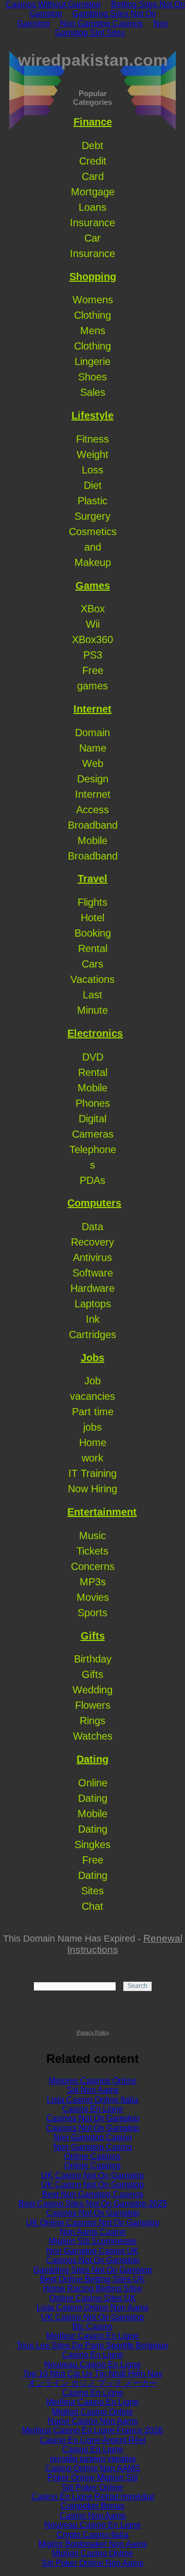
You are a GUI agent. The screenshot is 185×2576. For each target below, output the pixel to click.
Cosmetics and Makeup (93, 547)
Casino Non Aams (93, 2516)
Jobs (92, 1358)
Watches (93, 1736)
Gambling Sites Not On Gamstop (93, 2270)
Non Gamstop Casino (93, 2137)
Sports (92, 1613)
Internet (92, 709)
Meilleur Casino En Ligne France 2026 (92, 2430)
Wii (93, 624)
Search (137, 1986)
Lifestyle (92, 415)
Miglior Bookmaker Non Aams (93, 2544)
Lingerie (92, 361)
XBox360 (92, 640)
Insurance (92, 223)
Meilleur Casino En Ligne (92, 2336)
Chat (92, 1906)
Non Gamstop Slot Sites (112, 28)
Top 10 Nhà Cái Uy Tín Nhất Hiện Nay (93, 2374)
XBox (93, 609)
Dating (92, 1759)
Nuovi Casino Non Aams (93, 2421)
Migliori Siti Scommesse (93, 2241)
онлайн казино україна (93, 2459)
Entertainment (102, 1512)
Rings (92, 1721)
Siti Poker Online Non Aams (92, 2563)
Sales (93, 392)
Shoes (92, 377)
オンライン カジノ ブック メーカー (92, 2383)
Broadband (93, 825)
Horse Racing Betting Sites (92, 2288)
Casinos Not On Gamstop (93, 2118)
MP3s (93, 1582)
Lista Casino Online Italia (92, 2100)
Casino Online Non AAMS (93, 2468)
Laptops (93, 1304)
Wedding (92, 1690)
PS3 (93, 655)
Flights (92, 902)
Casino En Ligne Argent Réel (93, 2440)
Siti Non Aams (93, 2090)
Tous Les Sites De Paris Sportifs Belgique (92, 2345)
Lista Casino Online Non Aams (92, 2307)
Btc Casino (92, 2326)
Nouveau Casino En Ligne (92, 2364)
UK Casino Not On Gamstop (92, 2175)
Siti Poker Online (92, 2487)
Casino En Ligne (93, 2109)
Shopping (93, 277)
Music (92, 1536)
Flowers (93, 1705)
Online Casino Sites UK (93, 2298)
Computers (94, 1203)
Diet (93, 485)
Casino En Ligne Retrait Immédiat (93, 2497)
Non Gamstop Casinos (101, 23)
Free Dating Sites (93, 1875)
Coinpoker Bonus (92, 2506)
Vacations (92, 979)
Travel (92, 879)
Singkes (92, 1844)
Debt (92, 145)
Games (93, 586)
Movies (93, 1597)
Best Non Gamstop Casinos (93, 2194)
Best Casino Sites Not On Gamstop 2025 (93, 2204)
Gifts (93, 1636)
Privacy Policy (93, 2032)
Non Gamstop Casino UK (92, 2251)
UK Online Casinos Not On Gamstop (93, 2223)
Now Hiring (92, 1489)
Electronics (95, 1033)
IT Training (92, 1473)
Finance (93, 122)
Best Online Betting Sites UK (92, 2279)
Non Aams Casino (93, 2232)
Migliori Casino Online (92, 2412)
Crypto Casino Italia (92, 2535)
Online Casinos (92, 2156)
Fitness (92, 439)
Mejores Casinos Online (93, 2081)
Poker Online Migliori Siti (92, 2478)
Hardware (92, 1288)
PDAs (92, 1180)
